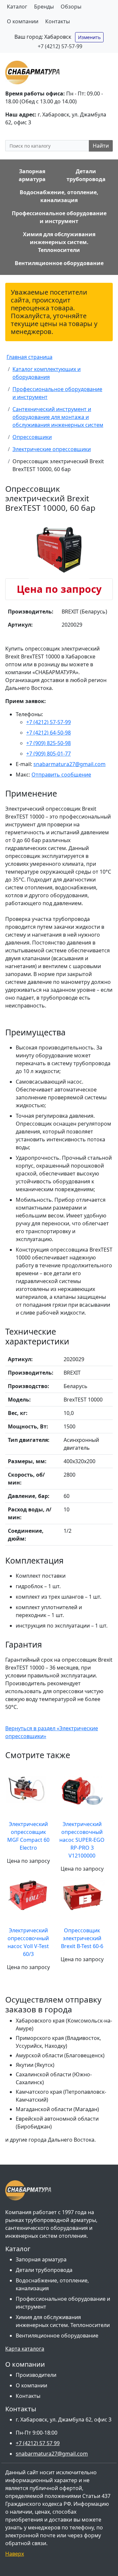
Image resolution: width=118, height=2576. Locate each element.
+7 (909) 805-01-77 (49, 754)
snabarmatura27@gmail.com (69, 764)
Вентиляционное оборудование (57, 2336)
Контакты (58, 21)
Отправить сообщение (61, 775)
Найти (101, 146)
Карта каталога (25, 2349)
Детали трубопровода (44, 2270)
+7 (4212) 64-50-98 (49, 733)
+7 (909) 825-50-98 (49, 743)
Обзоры (71, 7)
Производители (36, 2375)
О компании (23, 21)
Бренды (44, 7)
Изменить (89, 37)
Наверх (15, 2554)
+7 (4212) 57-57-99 (60, 46)
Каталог (17, 7)
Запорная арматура (41, 2259)
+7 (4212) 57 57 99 (38, 2443)
